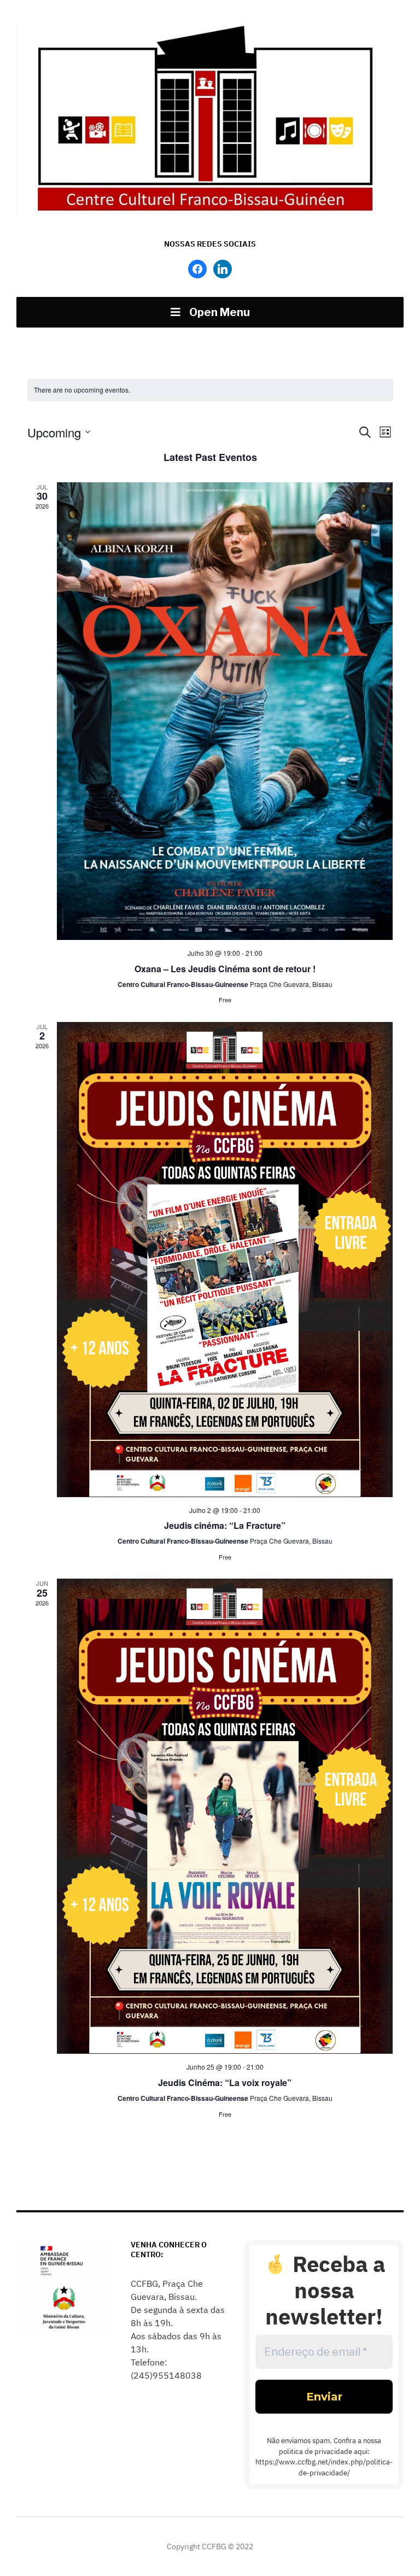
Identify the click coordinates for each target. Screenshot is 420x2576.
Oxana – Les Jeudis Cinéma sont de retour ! (225, 969)
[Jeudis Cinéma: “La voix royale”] (225, 1816)
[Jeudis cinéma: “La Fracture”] (225, 1260)
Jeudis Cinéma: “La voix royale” (225, 2083)
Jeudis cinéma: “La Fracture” (225, 1525)
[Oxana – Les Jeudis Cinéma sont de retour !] (225, 711)
